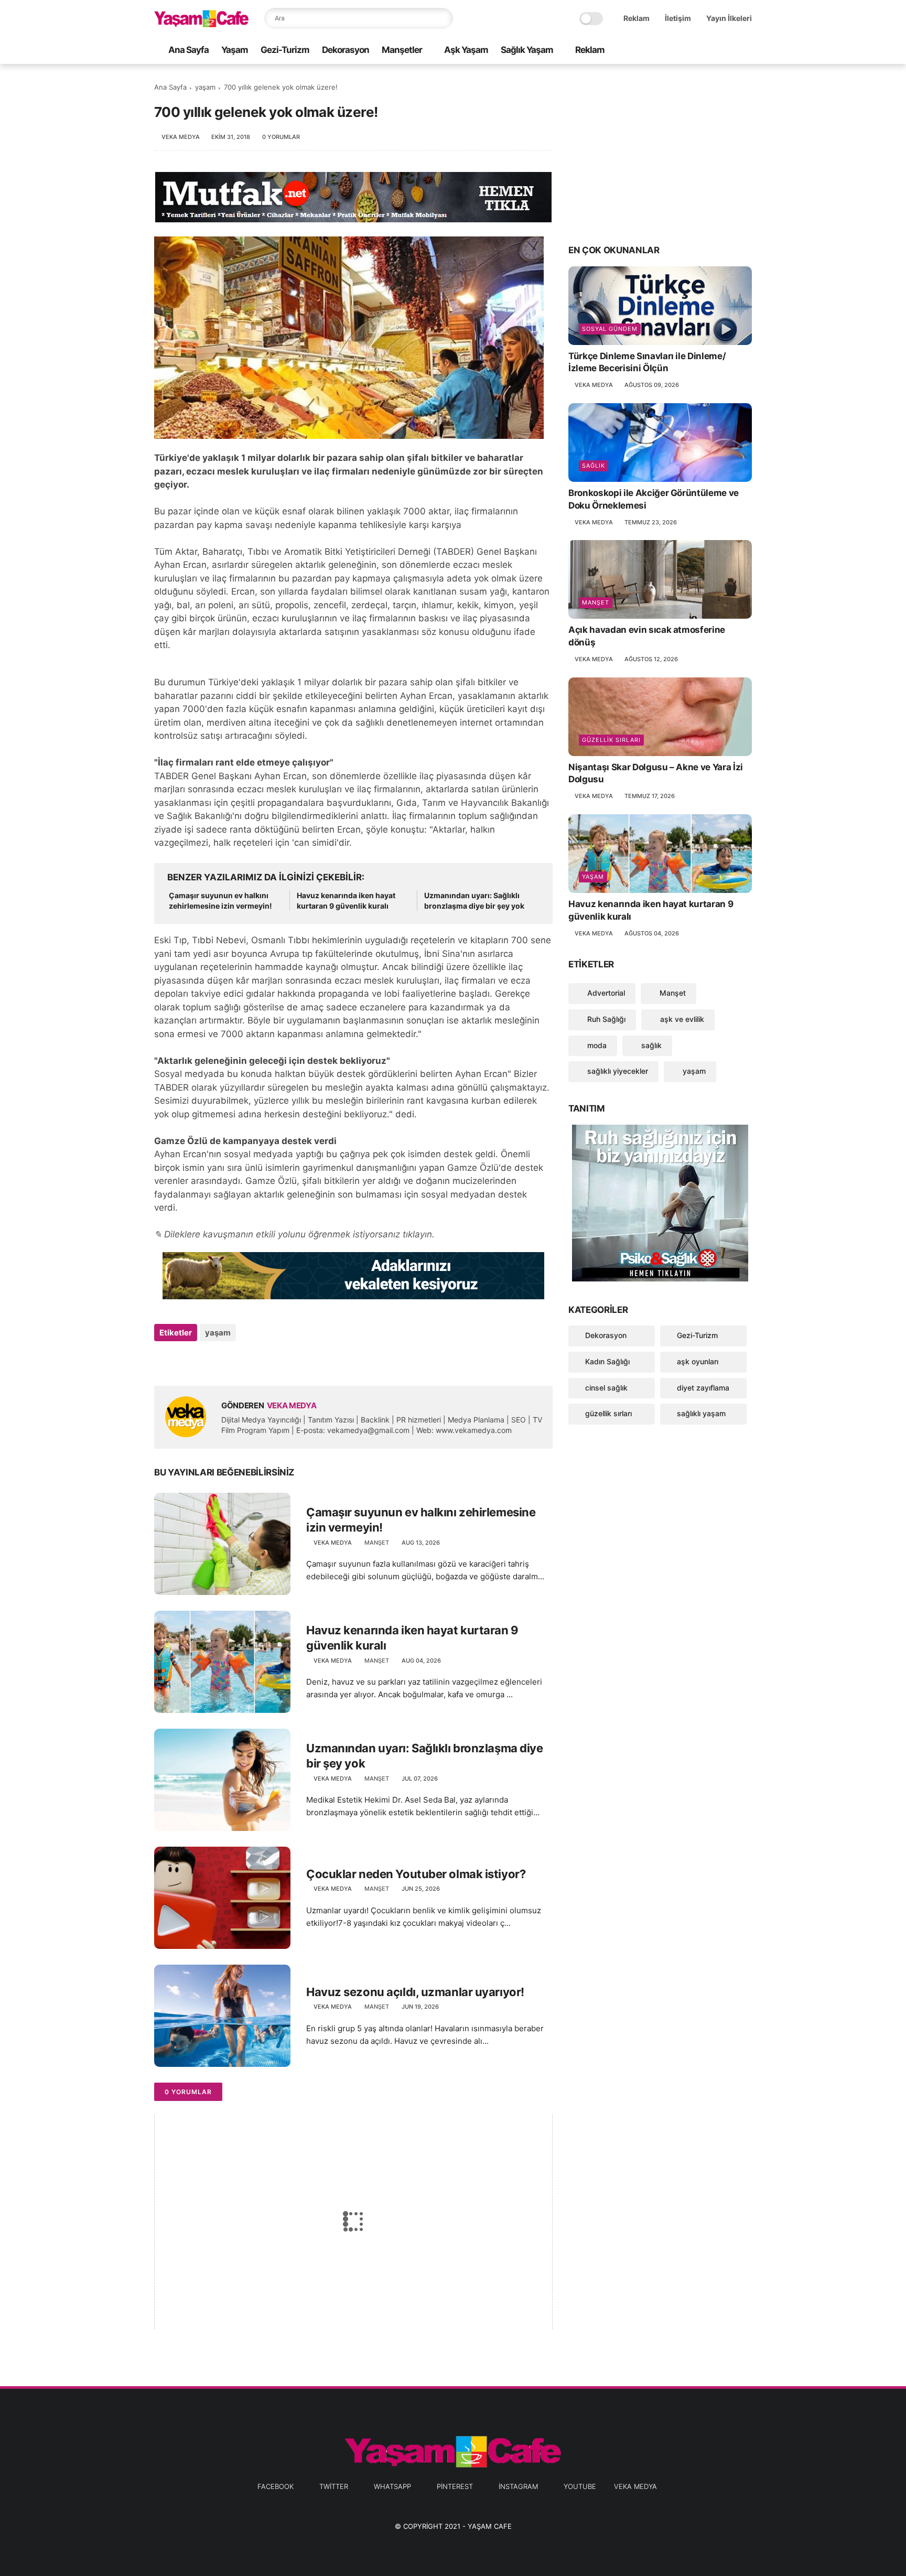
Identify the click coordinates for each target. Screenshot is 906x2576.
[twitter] (679, 51)
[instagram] (729, 51)
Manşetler (402, 50)
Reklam (637, 18)
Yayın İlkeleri (729, 18)
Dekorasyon (346, 50)
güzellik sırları (611, 740)
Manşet (377, 1543)
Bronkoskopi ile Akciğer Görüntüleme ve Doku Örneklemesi (654, 499)
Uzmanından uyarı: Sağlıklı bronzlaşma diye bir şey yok (474, 901)
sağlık (594, 466)
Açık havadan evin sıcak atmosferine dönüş (647, 636)
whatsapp (392, 2486)
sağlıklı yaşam (701, 1413)
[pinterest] (713, 51)
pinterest (455, 2486)
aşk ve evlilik (681, 1019)
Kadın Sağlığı (607, 1361)
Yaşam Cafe (490, 2526)
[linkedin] (247, 1361)
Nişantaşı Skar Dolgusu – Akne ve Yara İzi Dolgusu (656, 773)
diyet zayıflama (703, 1388)
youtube (580, 2486)
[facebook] (662, 51)
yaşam (205, 87)
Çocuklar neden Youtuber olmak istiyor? (416, 1874)
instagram (518, 2486)
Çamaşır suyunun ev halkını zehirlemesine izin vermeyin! (220, 901)
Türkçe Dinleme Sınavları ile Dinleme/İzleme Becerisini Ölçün (647, 362)
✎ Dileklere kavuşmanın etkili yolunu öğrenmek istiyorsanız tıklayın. (294, 1234)
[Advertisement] (660, 153)
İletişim (678, 18)
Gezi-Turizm (285, 50)
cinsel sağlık (606, 1388)
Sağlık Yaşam (527, 50)
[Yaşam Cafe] (201, 24)
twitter (334, 2486)
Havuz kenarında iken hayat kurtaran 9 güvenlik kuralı (346, 901)
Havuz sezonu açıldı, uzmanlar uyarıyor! (415, 1992)
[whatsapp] (696, 51)
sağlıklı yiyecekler (617, 1071)
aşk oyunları (698, 1361)
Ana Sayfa (188, 50)
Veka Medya (635, 2486)
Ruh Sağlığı (605, 1019)
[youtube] (746, 51)
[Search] (443, 18)
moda (596, 1045)
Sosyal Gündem (610, 329)
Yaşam (235, 50)
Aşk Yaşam (466, 50)
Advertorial (605, 993)
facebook (276, 2486)
